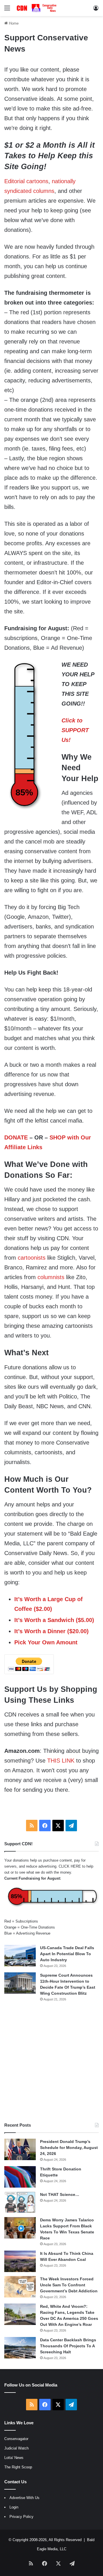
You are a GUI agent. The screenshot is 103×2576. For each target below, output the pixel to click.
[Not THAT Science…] (20, 2202)
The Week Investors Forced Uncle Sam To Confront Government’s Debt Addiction (69, 2285)
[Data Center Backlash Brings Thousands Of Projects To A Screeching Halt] (20, 2348)
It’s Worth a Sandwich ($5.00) (54, 1620)
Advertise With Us (24, 2498)
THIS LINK (61, 1761)
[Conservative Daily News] (37, 8)
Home (13, 23)
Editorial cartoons (26, 181)
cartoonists (32, 1258)
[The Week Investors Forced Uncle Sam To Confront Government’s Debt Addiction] (20, 2287)
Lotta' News (14, 2458)
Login (14, 2507)
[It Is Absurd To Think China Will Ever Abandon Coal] (20, 2261)
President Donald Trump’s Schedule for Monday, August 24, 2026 (69, 2148)
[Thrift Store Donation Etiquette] (20, 2177)
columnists (51, 1277)
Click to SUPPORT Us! (75, 730)
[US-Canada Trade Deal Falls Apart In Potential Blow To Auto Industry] (20, 1956)
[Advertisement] (51, 2062)
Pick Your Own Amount (46, 1642)
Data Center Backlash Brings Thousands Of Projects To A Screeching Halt (68, 2346)
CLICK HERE (70, 1866)
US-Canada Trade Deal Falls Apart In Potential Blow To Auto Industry (67, 1954)
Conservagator (16, 2439)
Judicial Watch (16, 2448)
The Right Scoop (18, 2467)
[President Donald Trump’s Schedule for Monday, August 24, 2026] (20, 2149)
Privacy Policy (21, 2517)
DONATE (16, 1137)
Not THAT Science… (60, 2194)
